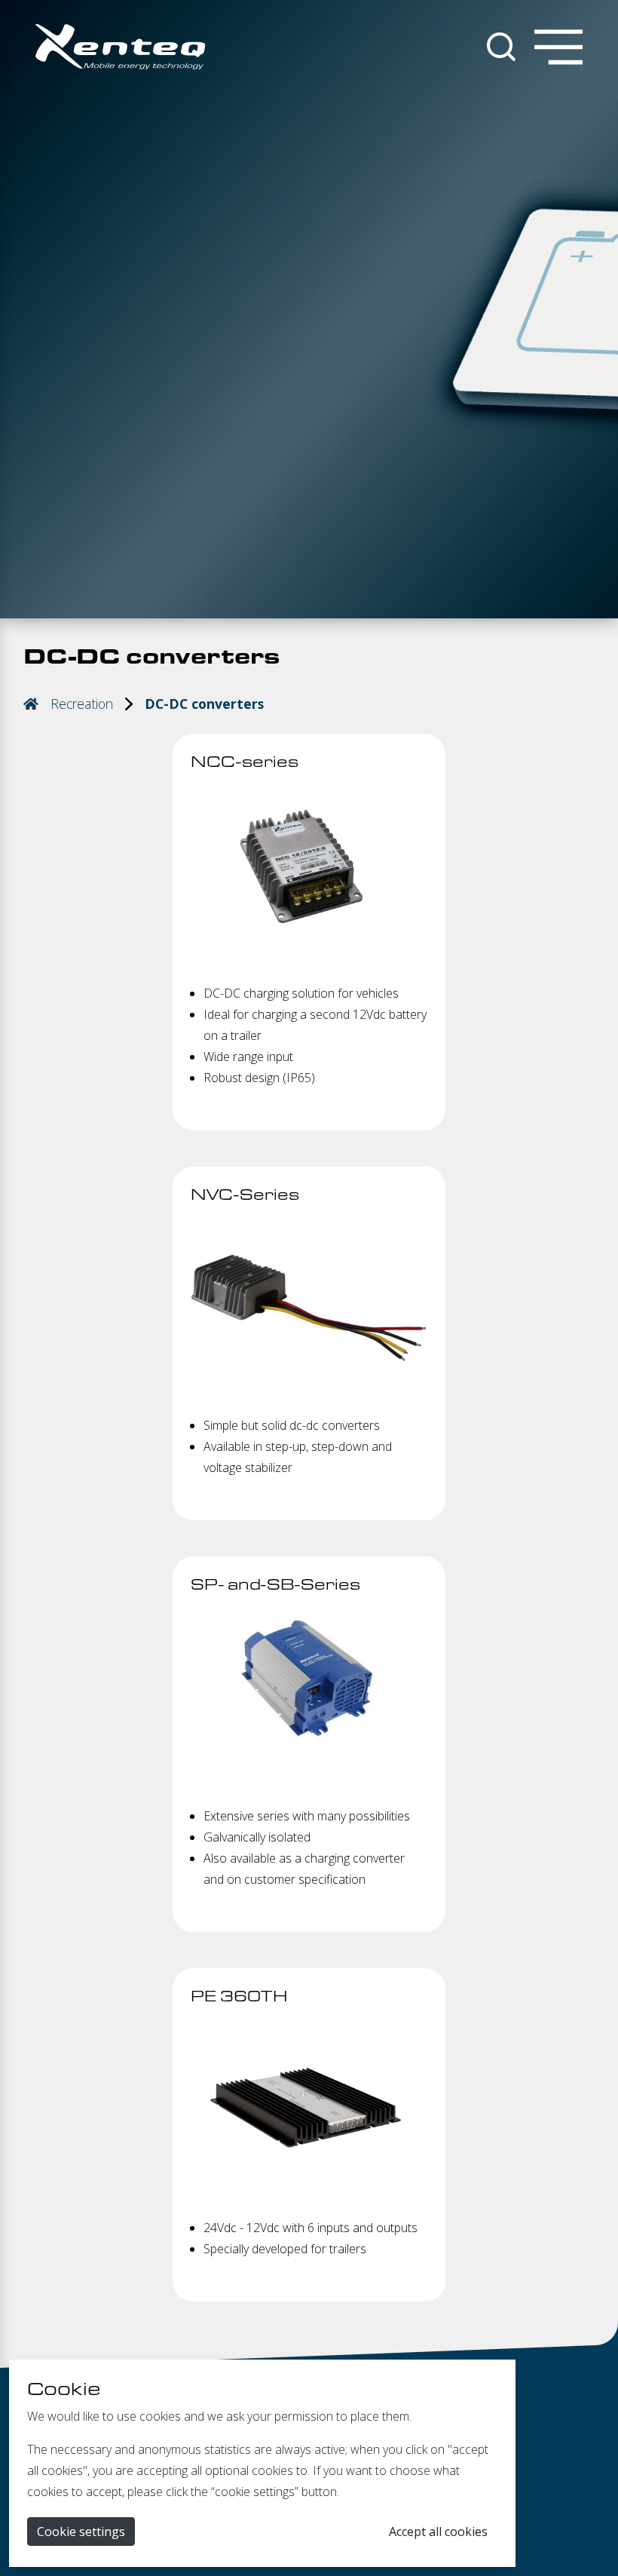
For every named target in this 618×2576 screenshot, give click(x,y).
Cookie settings (81, 2532)
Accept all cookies (438, 2532)
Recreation (82, 704)
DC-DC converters (204, 704)
